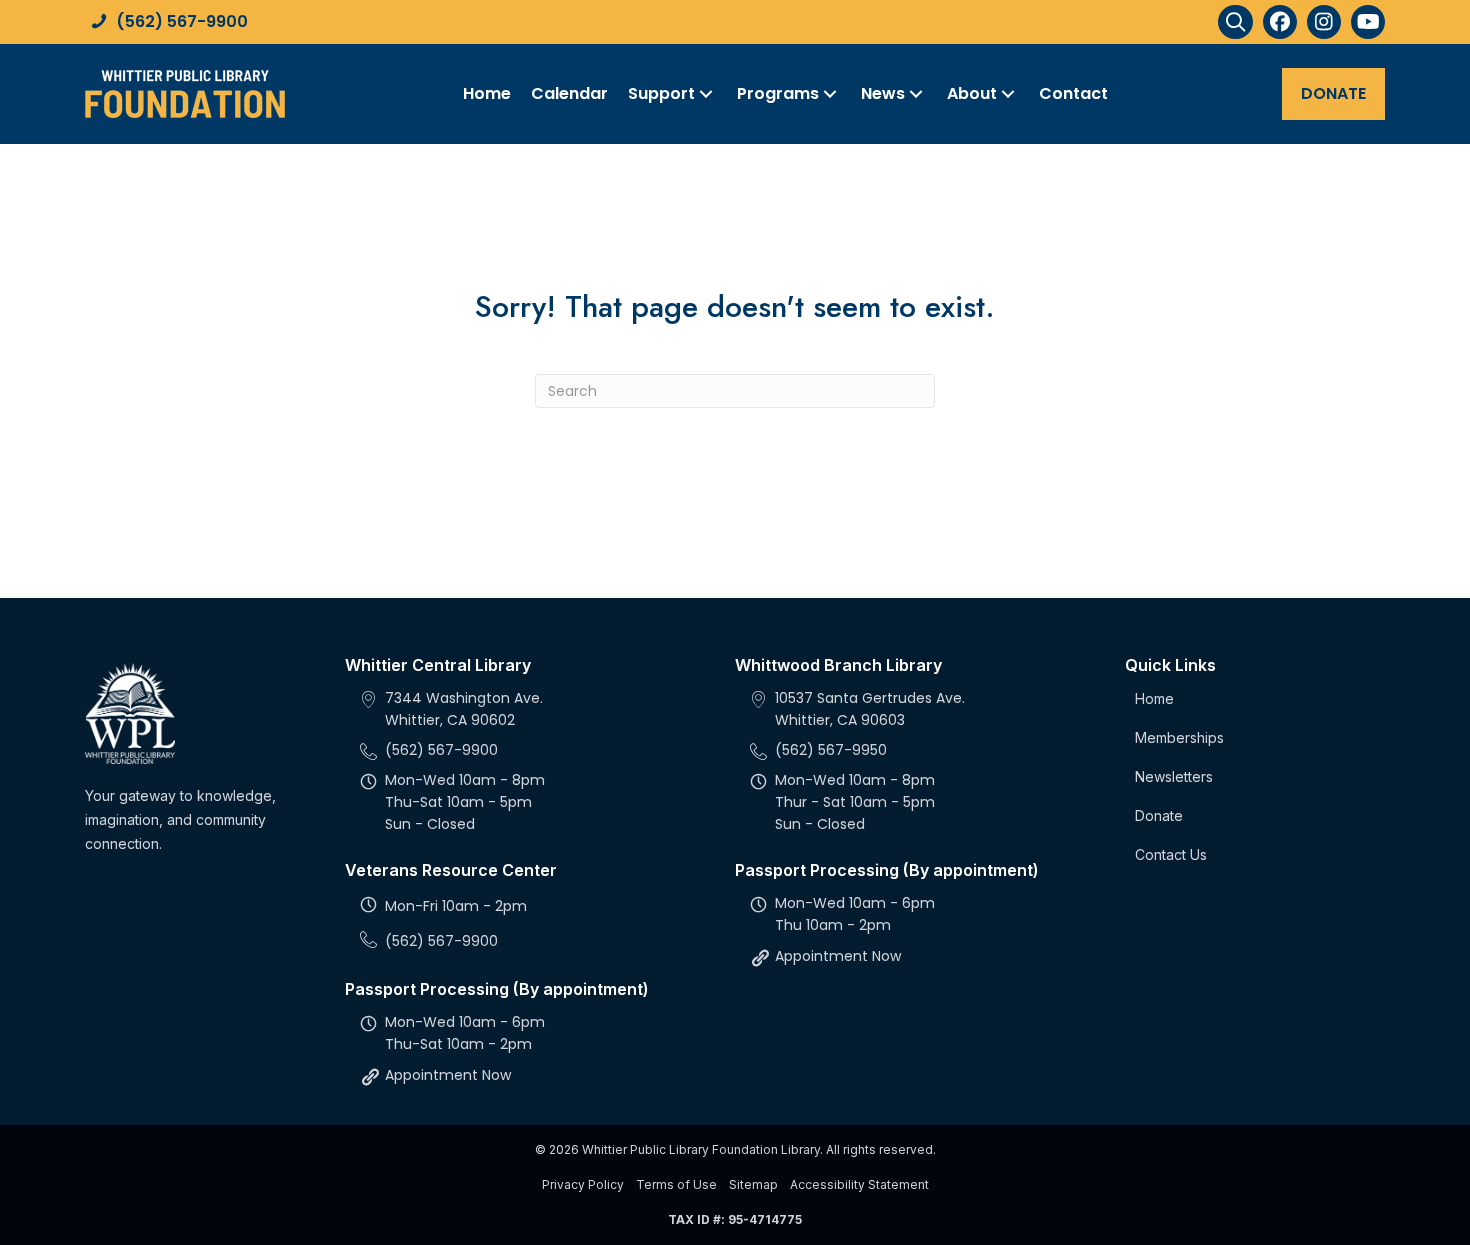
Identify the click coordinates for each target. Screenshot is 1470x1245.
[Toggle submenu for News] (916, 94)
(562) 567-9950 (831, 750)
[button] (1235, 22)
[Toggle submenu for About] (1008, 94)
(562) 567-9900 (182, 21)
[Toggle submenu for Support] (706, 94)
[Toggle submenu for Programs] (830, 94)
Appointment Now (448, 1075)
